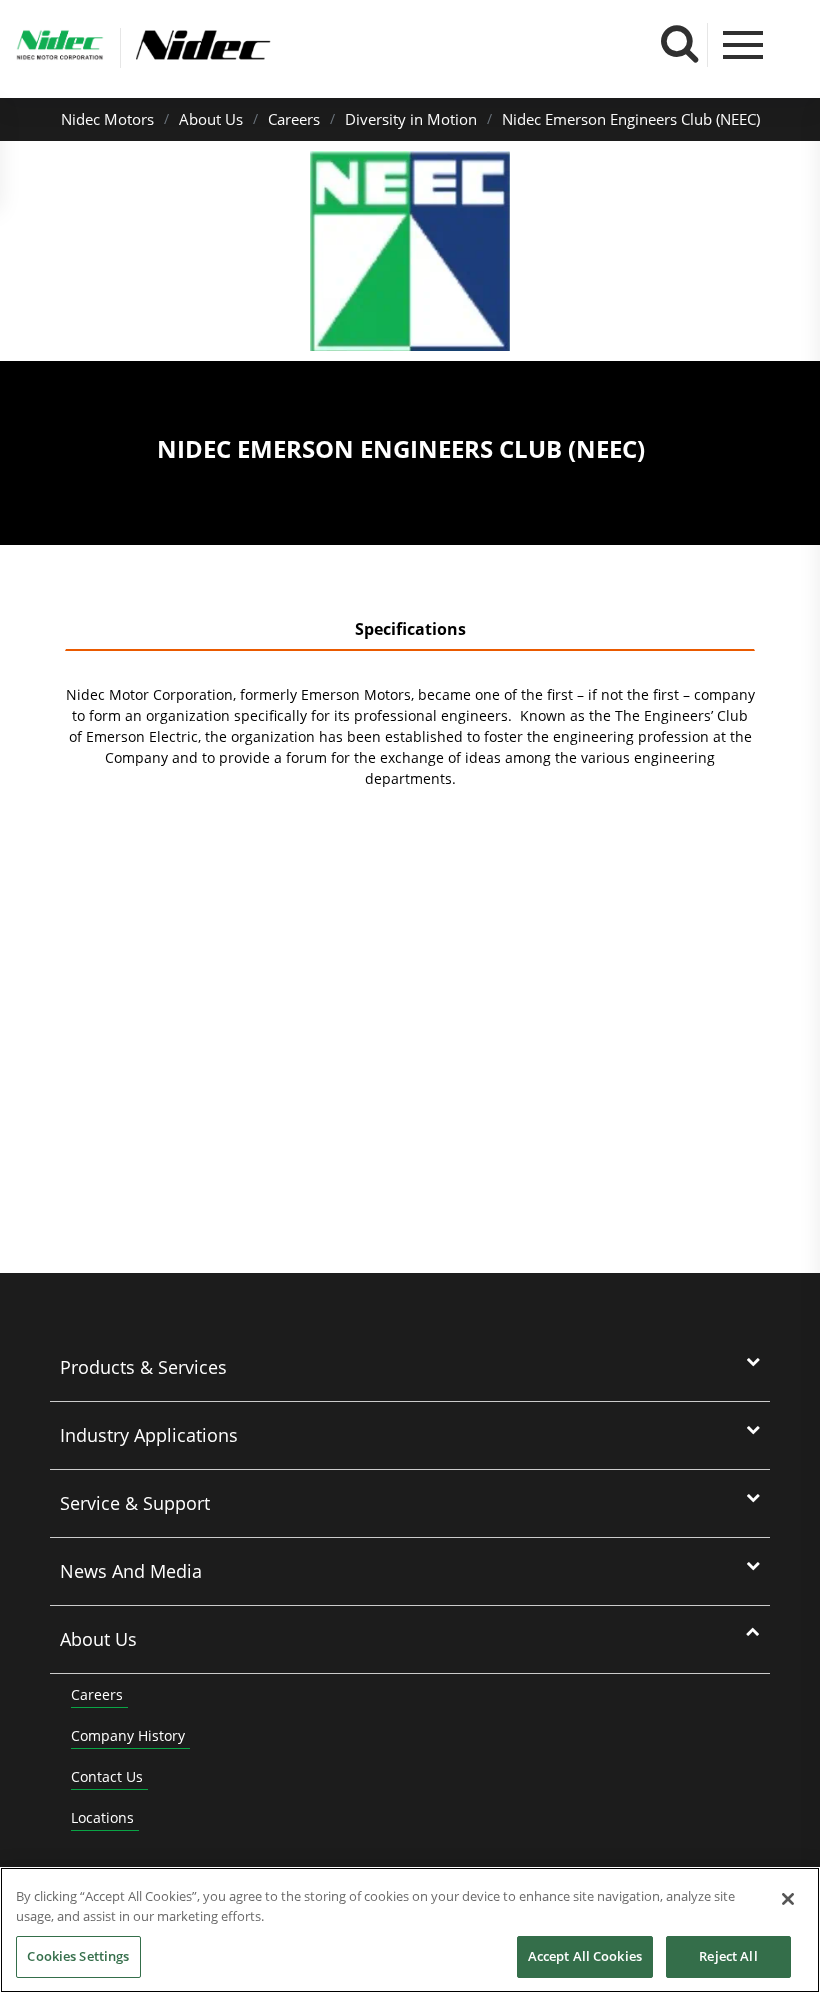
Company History (128, 1735)
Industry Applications (149, 1435)
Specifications (410, 629)
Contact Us (107, 1776)
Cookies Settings (78, 1956)
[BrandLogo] (60, 48)
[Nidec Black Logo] (268, 45)
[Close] (788, 1899)
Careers (294, 119)
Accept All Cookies (585, 1956)
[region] (410, 1930)
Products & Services (143, 1367)
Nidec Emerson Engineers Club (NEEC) (631, 119)
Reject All (728, 1956)
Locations (102, 1817)
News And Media (131, 1571)
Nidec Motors (107, 119)
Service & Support (135, 1503)
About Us (211, 119)
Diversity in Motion (411, 119)
